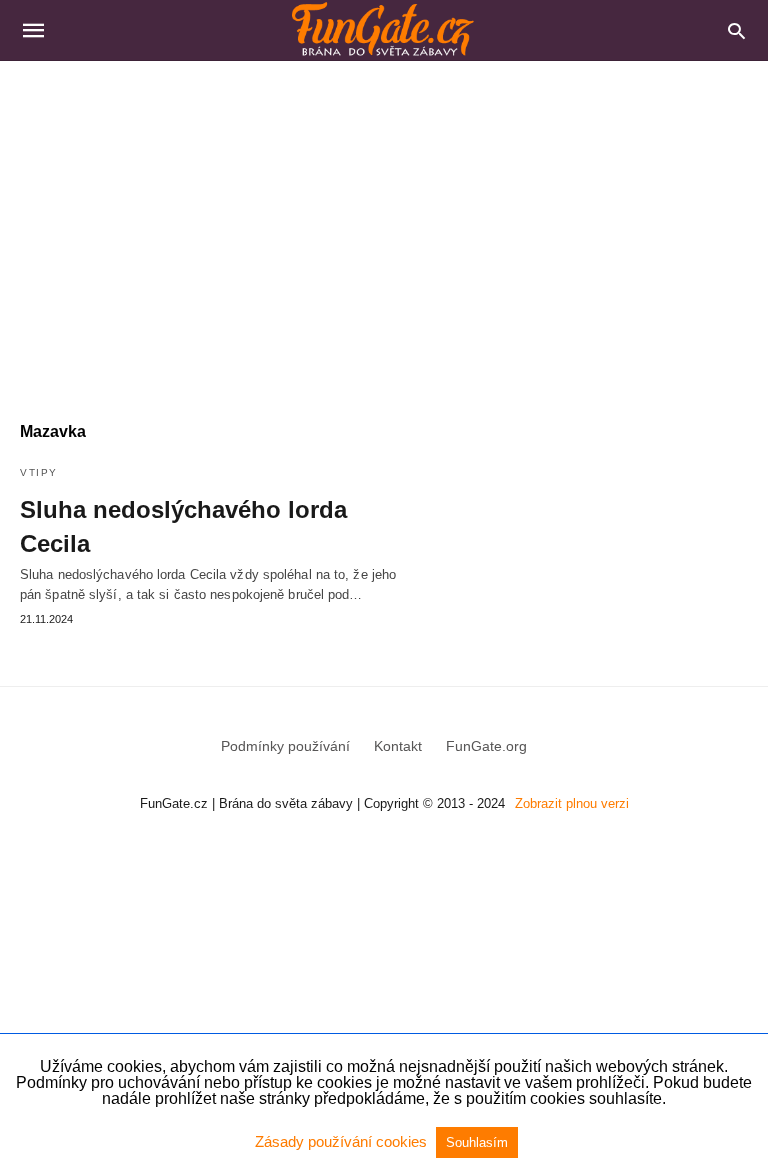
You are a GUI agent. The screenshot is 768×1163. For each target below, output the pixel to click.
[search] (736, 30)
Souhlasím (477, 1142)
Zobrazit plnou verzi (572, 803)
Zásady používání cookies (343, 1141)
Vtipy (39, 472)
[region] (384, 231)
